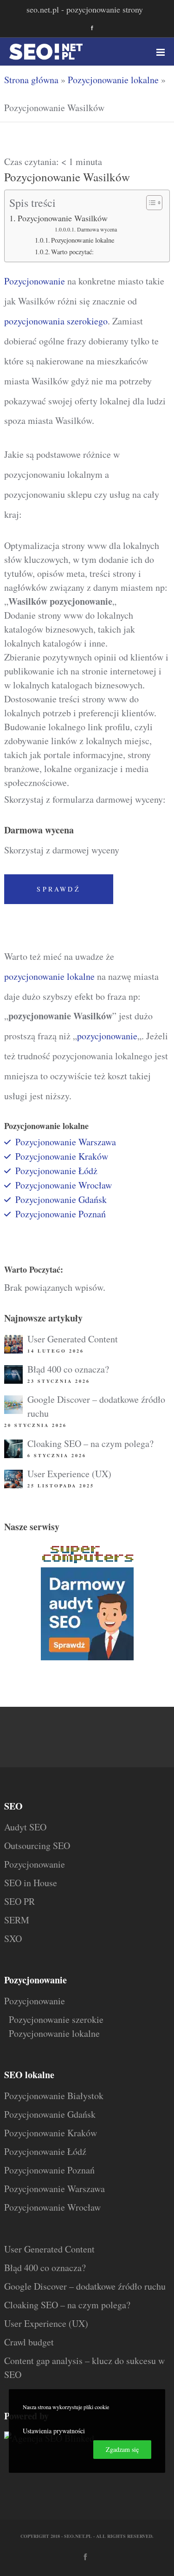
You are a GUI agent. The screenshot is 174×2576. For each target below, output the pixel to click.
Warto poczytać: (72, 252)
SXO (13, 1939)
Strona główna (31, 80)
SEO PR (19, 1901)
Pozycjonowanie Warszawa (66, 1142)
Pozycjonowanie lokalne (113, 80)
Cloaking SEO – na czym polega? (90, 1443)
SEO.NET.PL (78, 2536)
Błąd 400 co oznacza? (68, 1369)
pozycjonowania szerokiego (56, 321)
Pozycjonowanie (35, 281)
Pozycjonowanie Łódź (45, 2151)
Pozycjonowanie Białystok (54, 2096)
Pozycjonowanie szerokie (56, 2019)
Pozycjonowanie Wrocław (64, 1185)
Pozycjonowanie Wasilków (63, 218)
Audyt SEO (25, 1827)
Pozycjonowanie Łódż (56, 1171)
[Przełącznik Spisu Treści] (150, 203)
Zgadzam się (122, 2449)
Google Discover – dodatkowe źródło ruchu (85, 2286)
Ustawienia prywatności (54, 2431)
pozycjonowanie (107, 1036)
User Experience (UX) (69, 1474)
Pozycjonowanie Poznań (61, 1214)
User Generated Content (73, 1339)
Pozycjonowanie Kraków (62, 1156)
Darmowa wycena (97, 229)
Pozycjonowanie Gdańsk (61, 1199)
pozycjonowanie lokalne (49, 976)
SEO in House (31, 1883)
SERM (17, 1920)
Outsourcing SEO (37, 1846)
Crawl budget (29, 2342)
